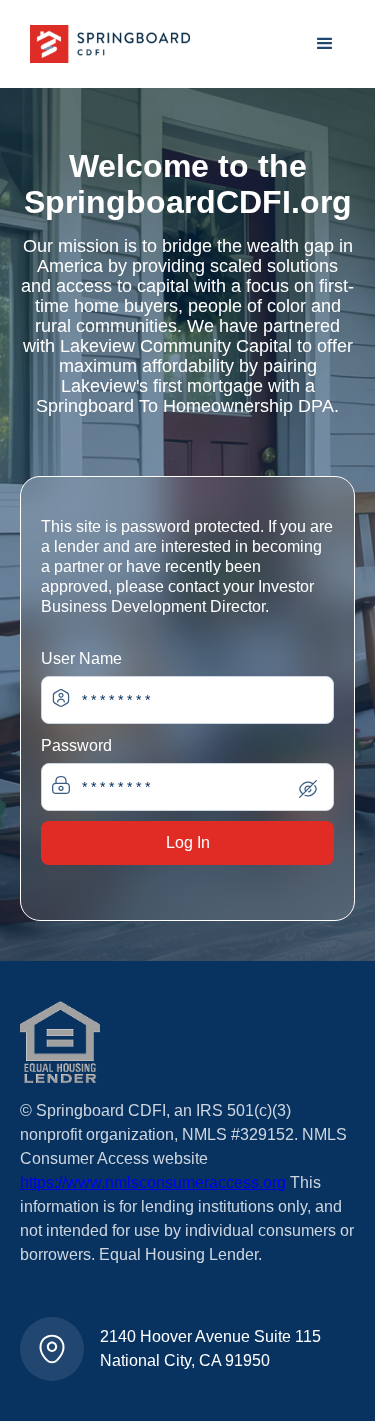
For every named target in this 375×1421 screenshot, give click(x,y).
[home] (105, 44)
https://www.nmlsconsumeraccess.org (153, 1182)
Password (76, 745)
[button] (325, 44)
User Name (81, 658)
